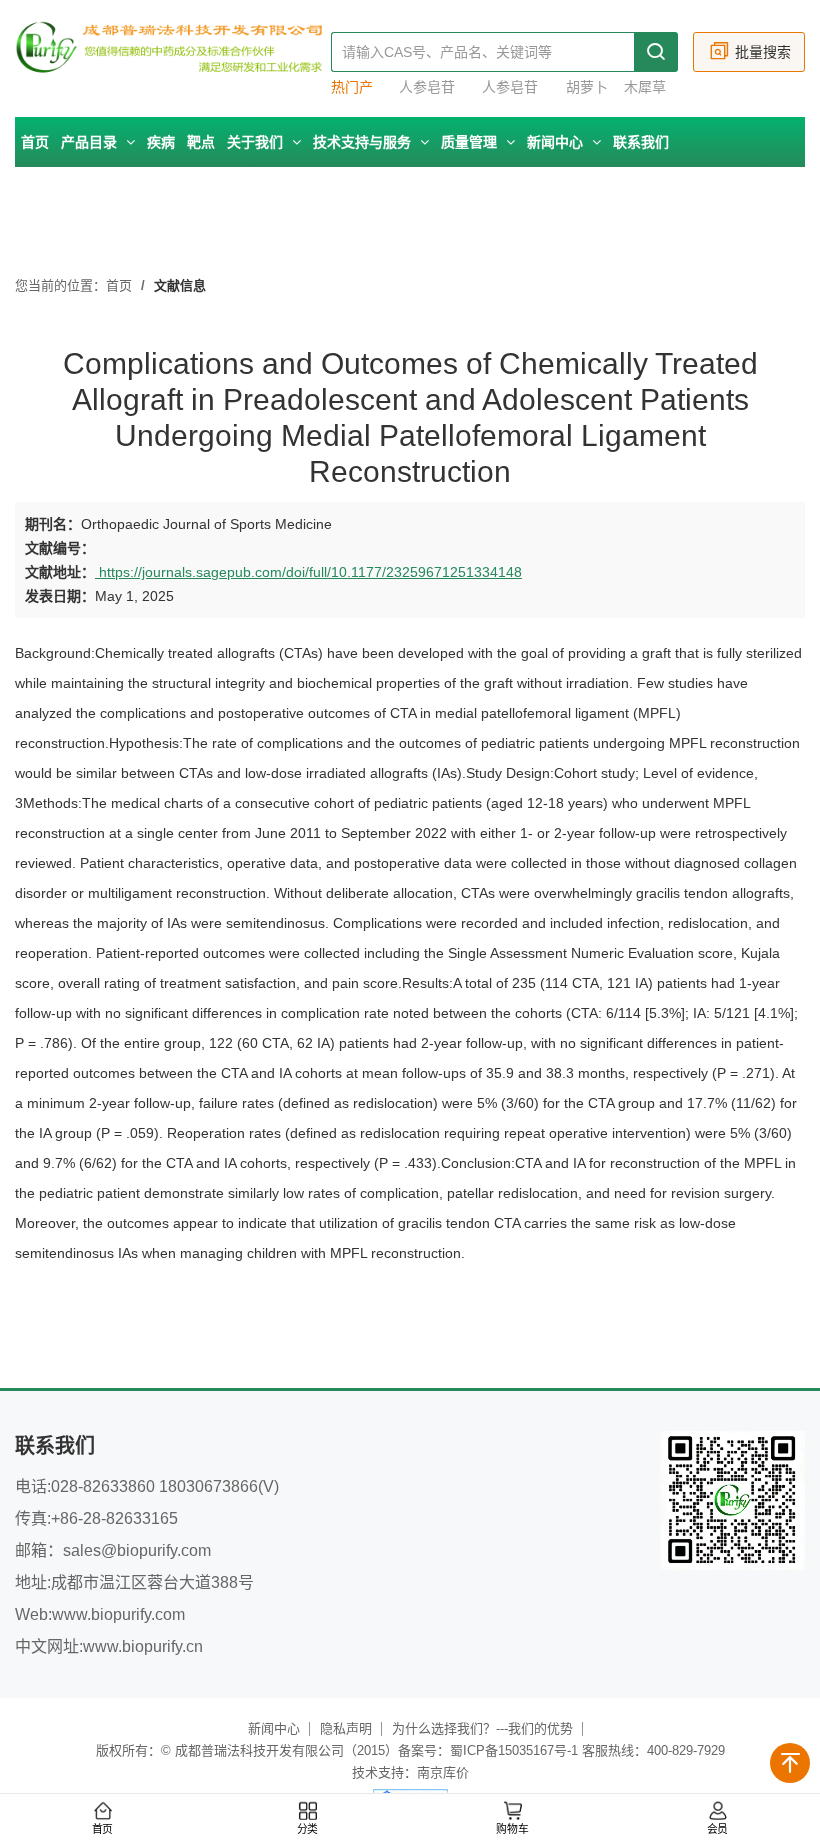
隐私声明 (346, 1728)
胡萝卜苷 (587, 88)
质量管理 (471, 142)
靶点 (201, 142)
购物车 (512, 1829)
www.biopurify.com (118, 1614)
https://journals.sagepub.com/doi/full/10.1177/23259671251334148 (308, 572)
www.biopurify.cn (143, 1646)
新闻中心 (557, 142)
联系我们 (641, 142)
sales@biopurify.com (137, 1550)
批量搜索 (763, 52)
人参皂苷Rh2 (427, 88)
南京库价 (443, 1772)
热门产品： (352, 88)
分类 (308, 1829)
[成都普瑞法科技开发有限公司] (173, 58)
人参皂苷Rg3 (510, 88)
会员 (718, 1829)
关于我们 (257, 142)
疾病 (161, 142)
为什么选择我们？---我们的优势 (482, 1728)
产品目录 (91, 142)
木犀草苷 (645, 88)
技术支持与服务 (364, 142)
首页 (35, 142)
